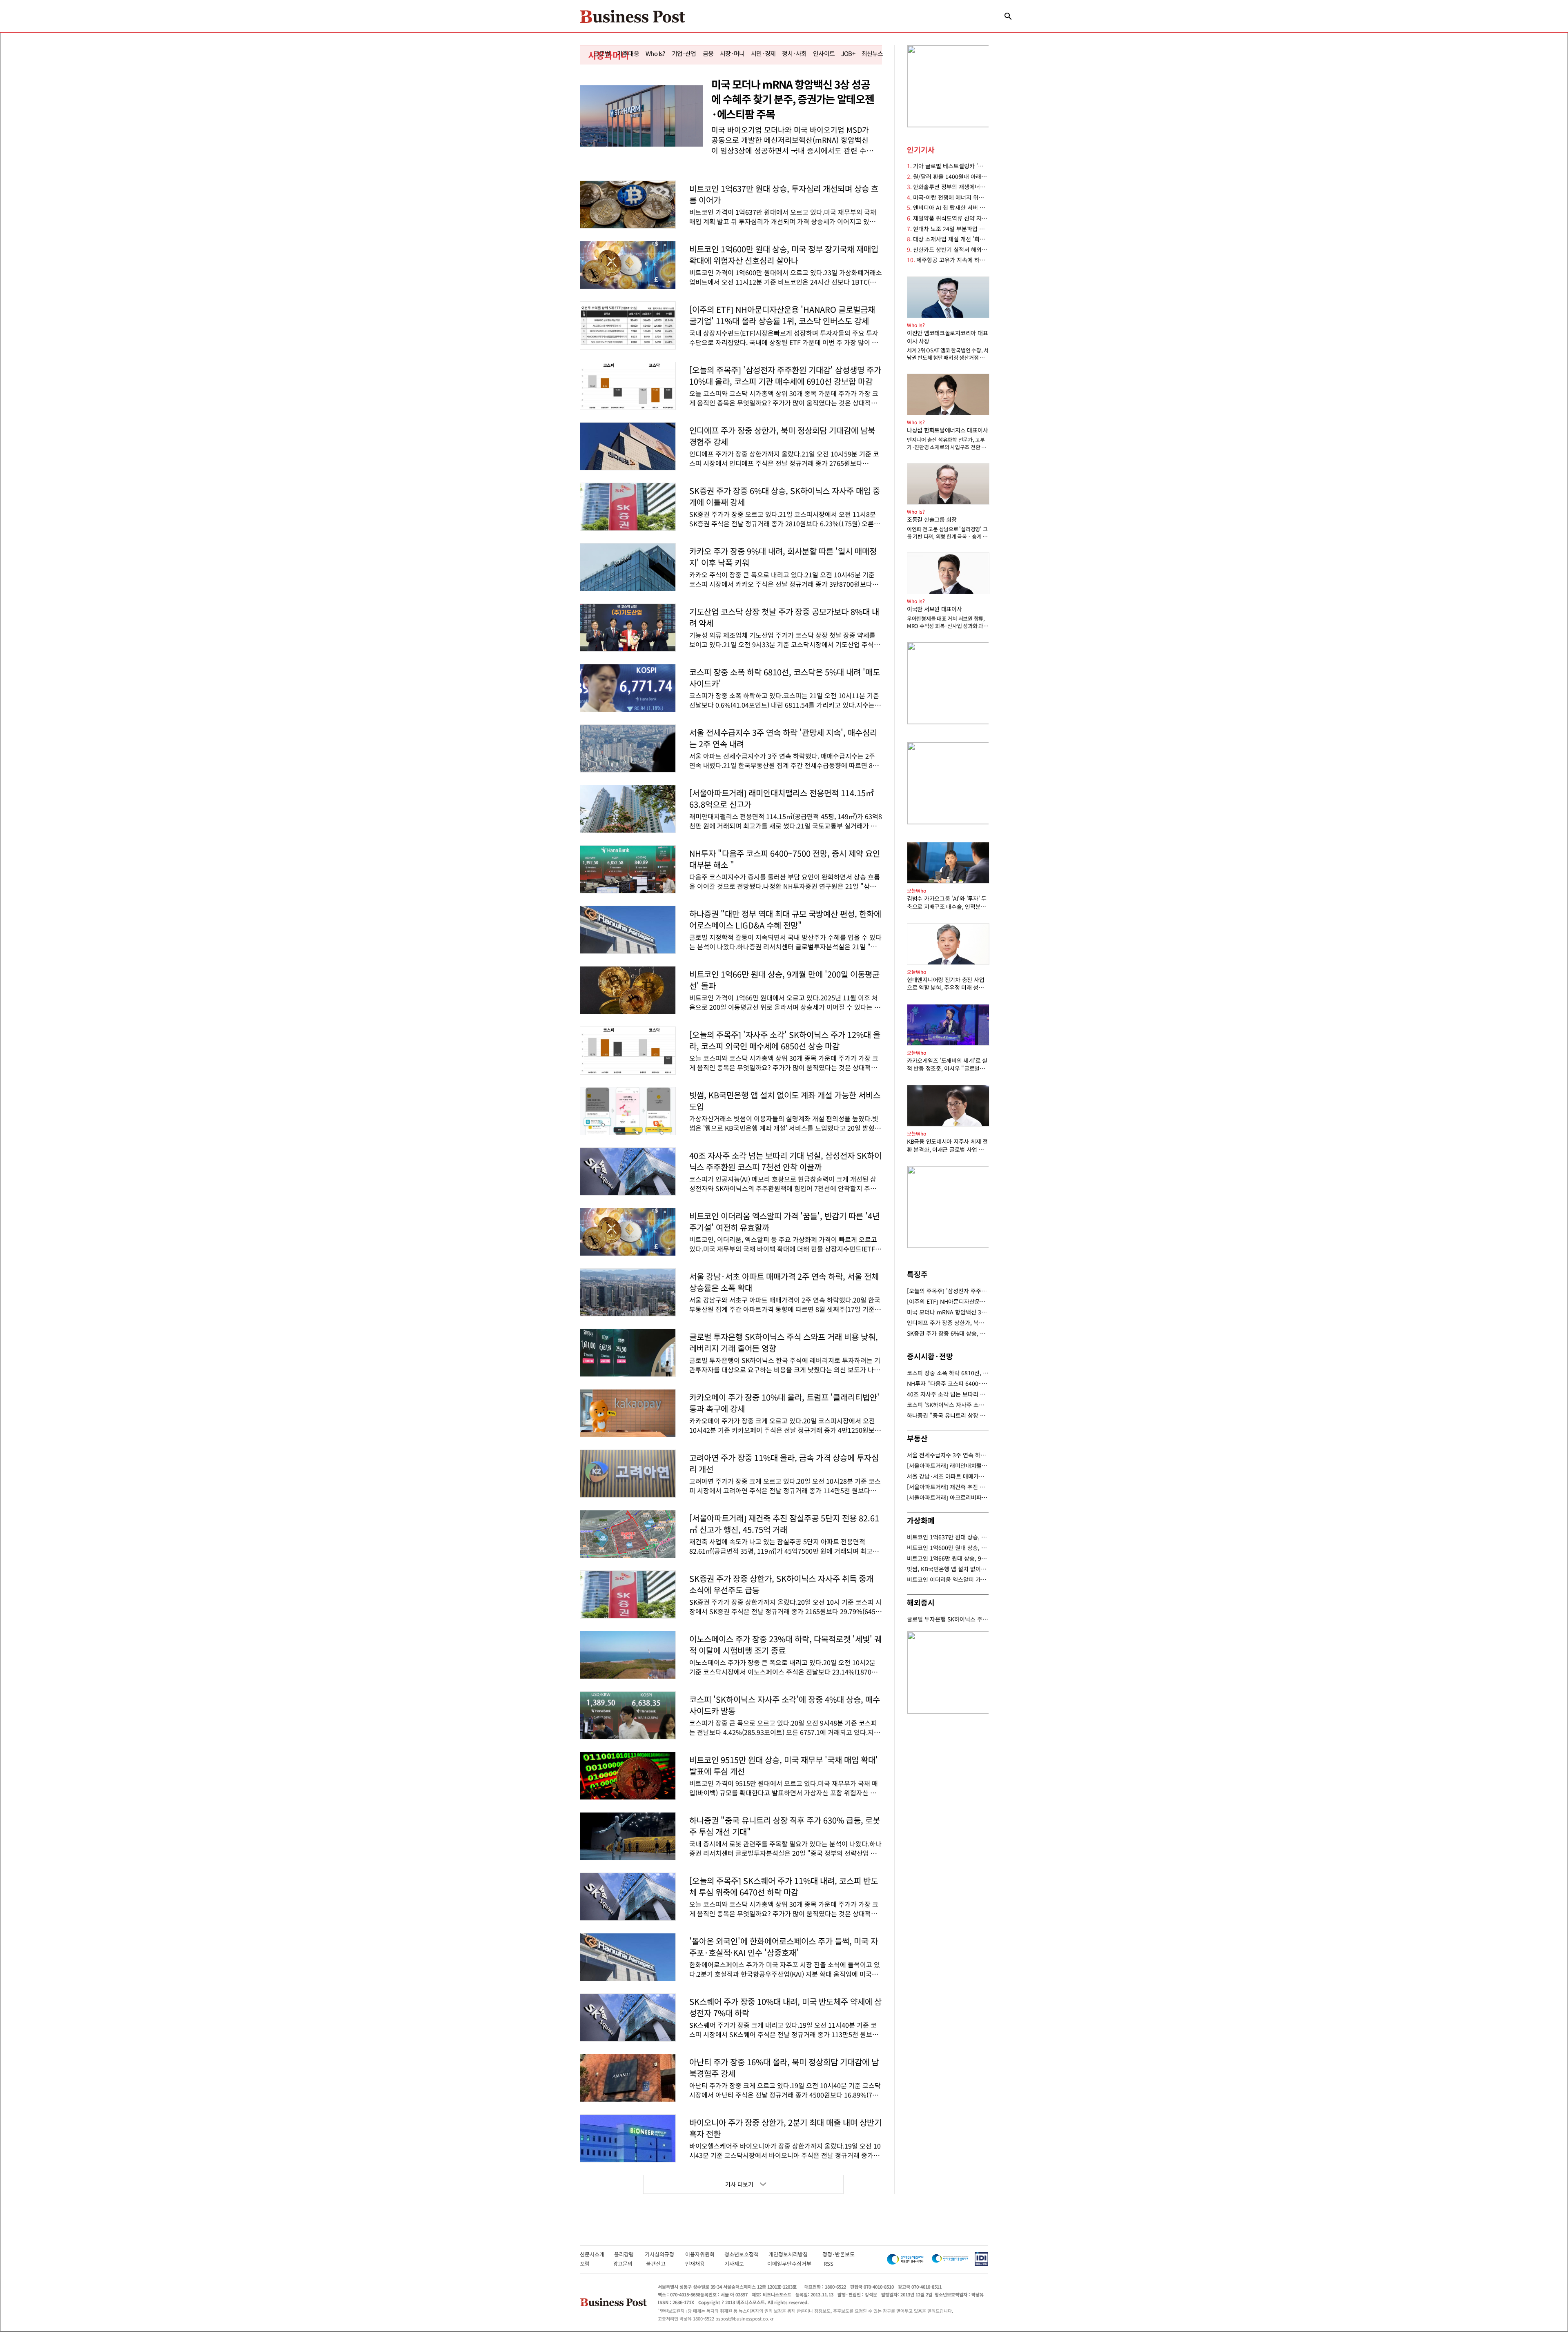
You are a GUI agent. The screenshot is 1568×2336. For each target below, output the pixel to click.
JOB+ (848, 53)
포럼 (592, 2264)
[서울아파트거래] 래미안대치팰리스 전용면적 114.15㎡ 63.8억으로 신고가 (948, 1465)
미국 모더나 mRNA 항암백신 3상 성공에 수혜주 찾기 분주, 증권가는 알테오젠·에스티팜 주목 (948, 1312)
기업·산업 (684, 53)
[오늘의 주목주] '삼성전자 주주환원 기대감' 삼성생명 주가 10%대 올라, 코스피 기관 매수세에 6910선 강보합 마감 (948, 1291)
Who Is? (655, 53)
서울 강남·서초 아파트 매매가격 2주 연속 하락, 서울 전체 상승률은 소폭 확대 (948, 1476)
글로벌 (602, 53)
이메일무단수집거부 (791, 2264)
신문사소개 (597, 2254)
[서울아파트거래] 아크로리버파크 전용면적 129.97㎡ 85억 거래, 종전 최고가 (948, 1497)
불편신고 (661, 2264)
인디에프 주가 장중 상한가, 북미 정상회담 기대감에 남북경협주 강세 (948, 1323)
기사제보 (742, 2264)
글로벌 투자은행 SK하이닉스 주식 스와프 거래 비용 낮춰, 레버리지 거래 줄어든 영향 (948, 1619)
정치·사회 (794, 53)
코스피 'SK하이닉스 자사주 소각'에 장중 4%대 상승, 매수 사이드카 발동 (948, 1405)
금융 (708, 53)
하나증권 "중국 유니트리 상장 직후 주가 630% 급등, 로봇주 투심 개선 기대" (948, 1415)
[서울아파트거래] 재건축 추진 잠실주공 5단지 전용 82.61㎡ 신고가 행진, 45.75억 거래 (948, 1487)
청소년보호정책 (746, 2254)
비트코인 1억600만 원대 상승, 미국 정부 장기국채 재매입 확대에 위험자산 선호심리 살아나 (948, 1548)
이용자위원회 (705, 2254)
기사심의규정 (665, 2254)
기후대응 (628, 53)
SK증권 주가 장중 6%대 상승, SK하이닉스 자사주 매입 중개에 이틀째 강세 (948, 1333)
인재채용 (700, 2264)
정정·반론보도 (839, 2254)
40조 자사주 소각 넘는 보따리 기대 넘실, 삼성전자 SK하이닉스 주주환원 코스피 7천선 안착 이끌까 (948, 1394)
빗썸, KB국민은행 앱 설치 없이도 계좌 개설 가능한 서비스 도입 (948, 1569)
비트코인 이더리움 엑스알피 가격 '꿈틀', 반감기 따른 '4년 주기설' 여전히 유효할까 (948, 1579)
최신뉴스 (872, 53)
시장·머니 (732, 53)
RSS (829, 2264)
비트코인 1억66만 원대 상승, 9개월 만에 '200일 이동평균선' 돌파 (948, 1558)
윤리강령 (629, 2254)
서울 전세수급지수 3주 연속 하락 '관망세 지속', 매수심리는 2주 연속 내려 (948, 1455)
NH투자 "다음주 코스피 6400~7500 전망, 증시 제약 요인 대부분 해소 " (948, 1383)
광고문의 (625, 2264)
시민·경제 (763, 53)
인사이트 (824, 53)
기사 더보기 (739, 2184)
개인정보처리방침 (795, 2254)
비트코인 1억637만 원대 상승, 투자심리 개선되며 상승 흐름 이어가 (948, 1537)
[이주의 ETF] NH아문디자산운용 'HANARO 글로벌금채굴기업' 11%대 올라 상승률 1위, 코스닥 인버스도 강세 (948, 1301)
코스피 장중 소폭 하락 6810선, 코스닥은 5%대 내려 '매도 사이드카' (948, 1373)
